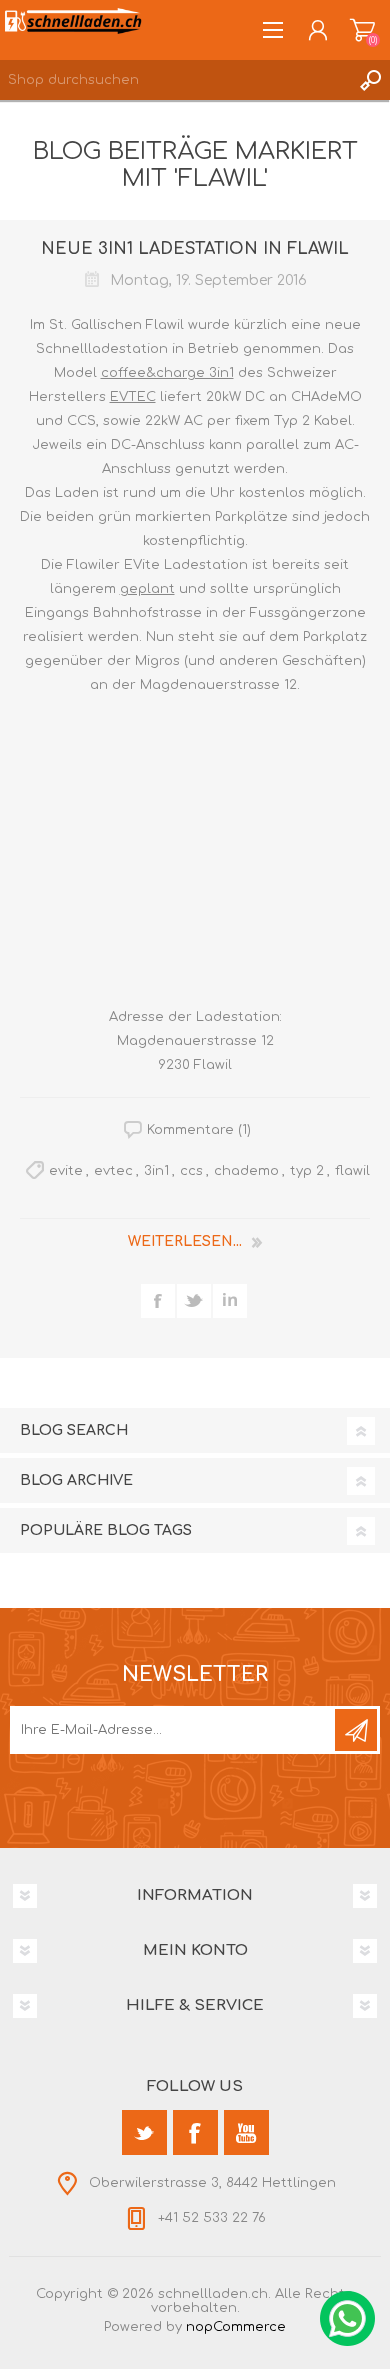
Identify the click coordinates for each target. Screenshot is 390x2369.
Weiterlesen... (185, 1241)
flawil (352, 1171)
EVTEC (133, 397)
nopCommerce (236, 2327)
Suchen (370, 80)
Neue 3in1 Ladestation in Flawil (195, 249)
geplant (147, 589)
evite (66, 1171)
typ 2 (307, 1171)
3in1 (156, 1171)
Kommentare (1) (199, 1130)
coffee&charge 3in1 (167, 373)
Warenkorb (362, 30)
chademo (246, 1171)
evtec (113, 1171)
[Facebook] (195, 2132)
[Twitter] (144, 2132)
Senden (356, 1730)
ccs (191, 1171)
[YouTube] (246, 2132)
